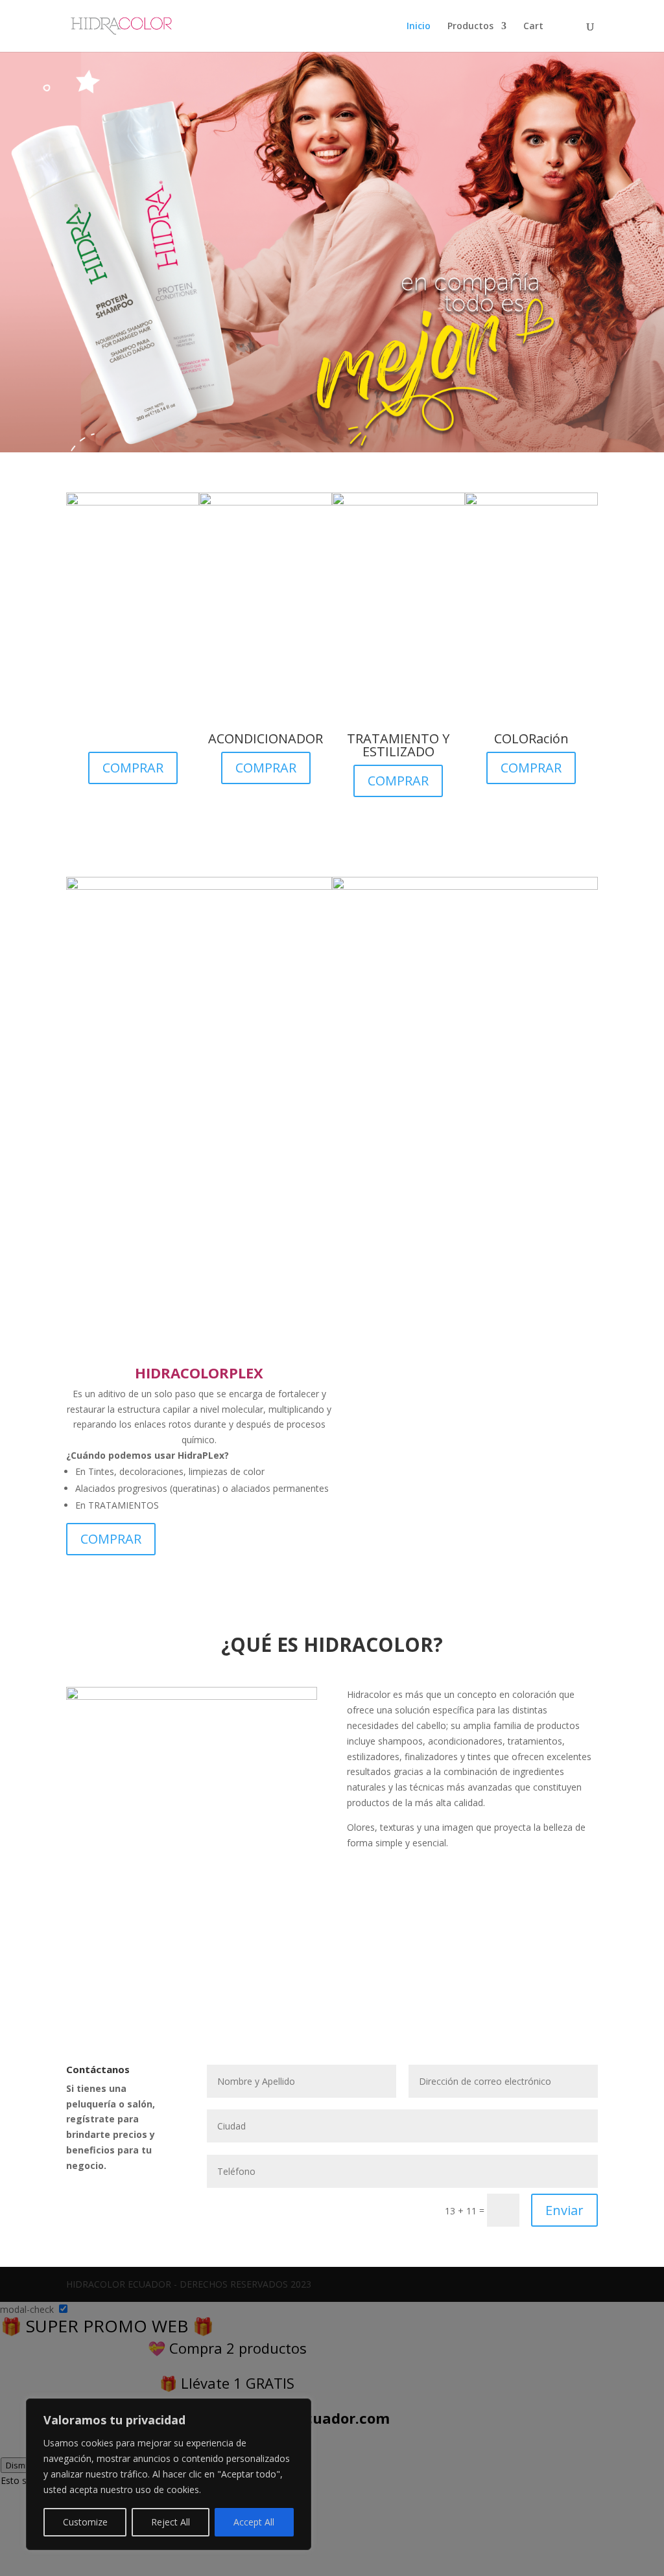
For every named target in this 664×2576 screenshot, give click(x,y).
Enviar (564, 2210)
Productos (470, 27)
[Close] (298, 2409)
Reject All (171, 2522)
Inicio (419, 27)
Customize (85, 2522)
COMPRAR (133, 768)
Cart (533, 27)
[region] (169, 2474)
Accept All (254, 2522)
